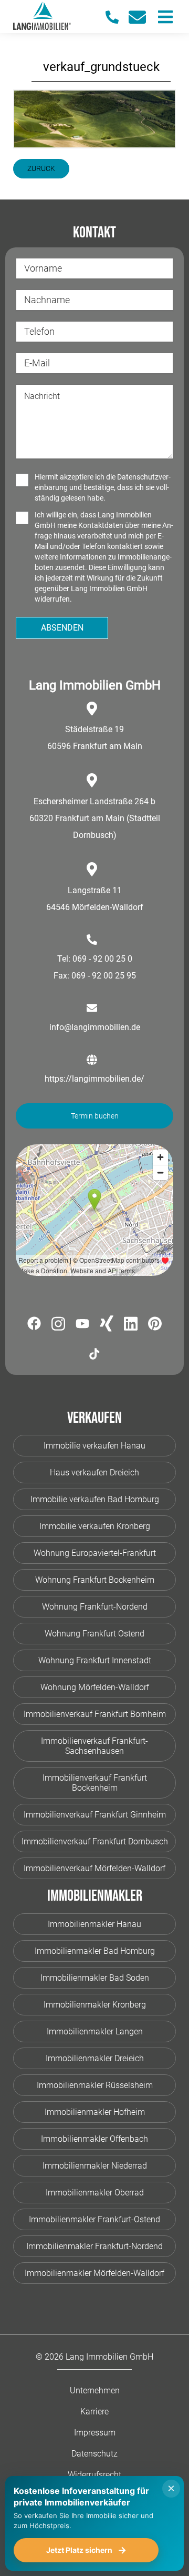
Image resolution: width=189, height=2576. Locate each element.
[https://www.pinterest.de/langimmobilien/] (155, 1325)
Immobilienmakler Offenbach (94, 2139)
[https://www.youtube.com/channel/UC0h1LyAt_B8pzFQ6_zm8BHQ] (82, 1325)
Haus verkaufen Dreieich (94, 1472)
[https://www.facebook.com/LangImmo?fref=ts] (34, 1325)
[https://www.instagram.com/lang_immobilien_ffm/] (58, 1326)
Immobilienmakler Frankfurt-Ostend (94, 2219)
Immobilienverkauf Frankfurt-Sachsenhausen (94, 1746)
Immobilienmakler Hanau (94, 1924)
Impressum (95, 2433)
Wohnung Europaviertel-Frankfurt (95, 1553)
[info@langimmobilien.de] (142, 17)
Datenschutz (94, 2454)
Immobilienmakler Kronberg (95, 2005)
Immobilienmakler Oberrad (95, 2193)
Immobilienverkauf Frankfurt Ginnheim (95, 1815)
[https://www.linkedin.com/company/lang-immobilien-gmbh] (131, 1326)
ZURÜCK (41, 168)
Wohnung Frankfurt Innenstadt (95, 1660)
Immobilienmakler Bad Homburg (95, 1951)
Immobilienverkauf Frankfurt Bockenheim (95, 1783)
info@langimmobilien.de (95, 1027)
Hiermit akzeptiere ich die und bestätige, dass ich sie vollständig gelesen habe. (103, 487)
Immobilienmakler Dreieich (95, 2058)
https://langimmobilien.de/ (94, 1079)
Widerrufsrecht (94, 2475)
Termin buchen (95, 1116)
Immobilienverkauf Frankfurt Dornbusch (95, 1841)
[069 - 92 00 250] (117, 17)
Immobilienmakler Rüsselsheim (95, 2085)
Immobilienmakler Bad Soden (95, 1978)
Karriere (94, 2412)
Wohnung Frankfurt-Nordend (95, 1607)
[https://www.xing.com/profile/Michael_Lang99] (107, 1325)
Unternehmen (95, 2390)
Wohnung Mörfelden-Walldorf (95, 1687)
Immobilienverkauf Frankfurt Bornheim (95, 1714)
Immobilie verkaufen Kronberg (95, 1526)
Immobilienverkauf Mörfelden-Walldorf (94, 1868)
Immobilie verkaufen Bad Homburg (95, 1499)
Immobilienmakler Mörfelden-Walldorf (94, 2273)
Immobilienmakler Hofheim (95, 2112)
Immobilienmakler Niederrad (95, 2166)
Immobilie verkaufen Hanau (94, 1446)
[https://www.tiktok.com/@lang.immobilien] (94, 1356)
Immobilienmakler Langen (95, 2031)
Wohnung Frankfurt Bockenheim (95, 1580)
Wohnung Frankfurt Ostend (94, 1634)
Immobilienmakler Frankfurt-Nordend (94, 2246)
